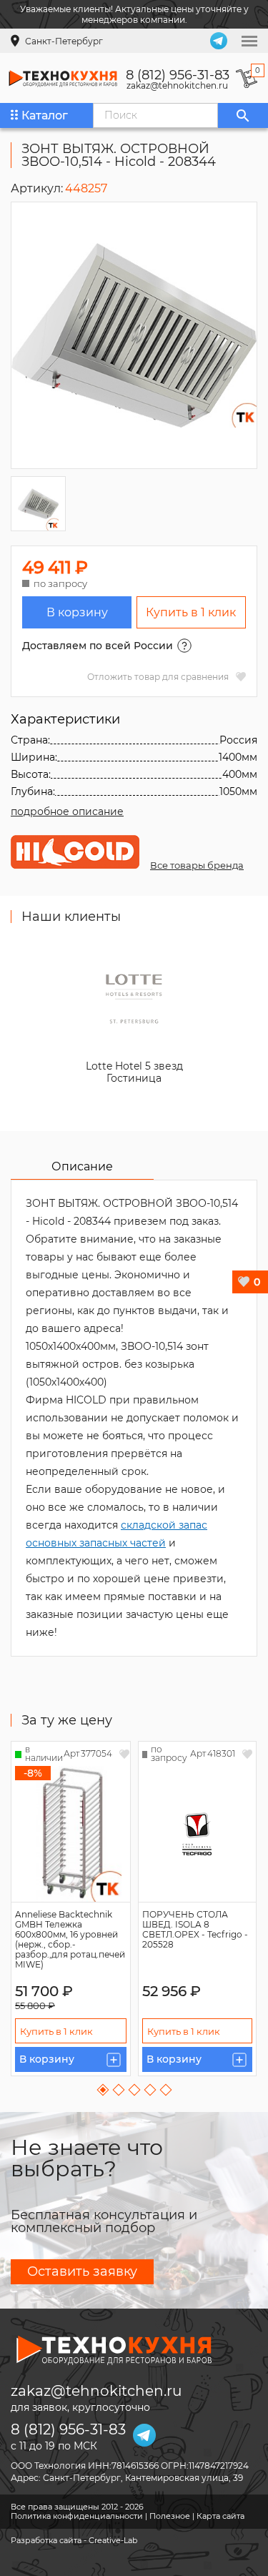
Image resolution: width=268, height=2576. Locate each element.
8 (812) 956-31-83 (178, 75)
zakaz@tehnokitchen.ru (177, 86)
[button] (103, 2090)
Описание (82, 1166)
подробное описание (67, 811)
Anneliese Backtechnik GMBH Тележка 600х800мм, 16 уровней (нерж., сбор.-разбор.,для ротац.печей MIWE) (70, 1939)
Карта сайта (220, 2516)
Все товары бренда (197, 865)
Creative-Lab (113, 2540)
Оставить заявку (82, 2271)
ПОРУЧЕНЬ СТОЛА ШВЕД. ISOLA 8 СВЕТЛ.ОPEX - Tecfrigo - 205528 (195, 1929)
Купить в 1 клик (191, 612)
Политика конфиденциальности (77, 2516)
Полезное (170, 2516)
